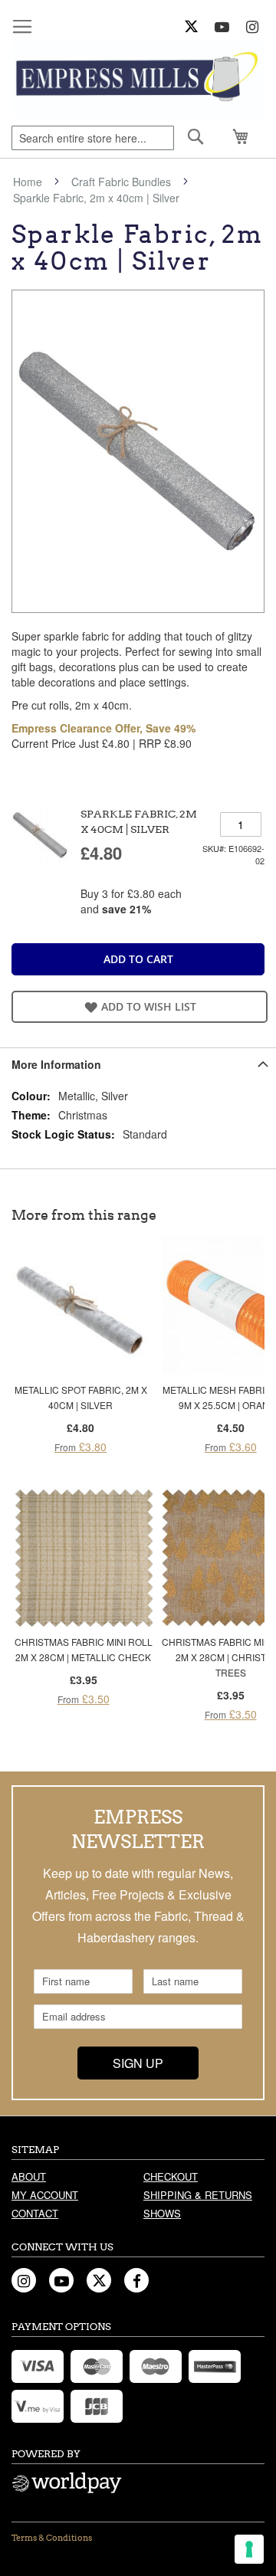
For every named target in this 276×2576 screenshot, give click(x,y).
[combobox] (93, 138)
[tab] (138, 1064)
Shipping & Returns (198, 2195)
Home (28, 182)
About (29, 2176)
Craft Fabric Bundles (121, 182)
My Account (45, 2195)
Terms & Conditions (52, 2538)
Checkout (171, 2176)
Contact (35, 2213)
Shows (162, 2213)
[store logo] (138, 80)
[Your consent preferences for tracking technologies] (249, 2549)
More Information (56, 1064)
